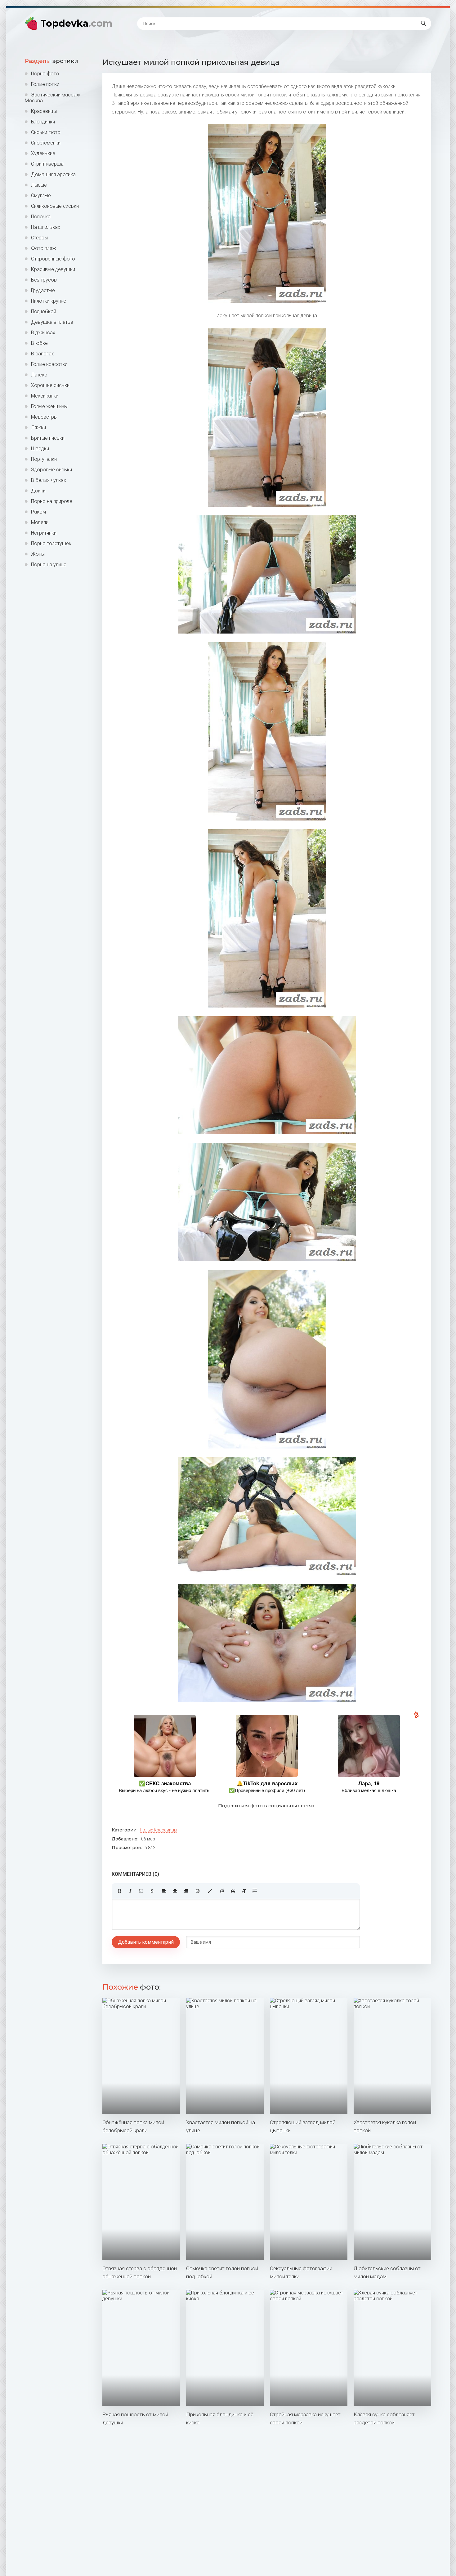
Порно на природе (52, 501)
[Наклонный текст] (130, 1891)
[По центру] (175, 1891)
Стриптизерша (47, 164)
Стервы (39, 238)
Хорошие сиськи (50, 385)
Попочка (41, 217)
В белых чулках (49, 480)
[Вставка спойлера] (255, 1891)
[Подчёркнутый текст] (141, 1891)
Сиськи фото (46, 132)
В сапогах (42, 354)
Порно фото (45, 74)
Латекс (39, 375)
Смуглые (41, 196)
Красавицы (44, 111)
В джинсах (43, 333)
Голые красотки (49, 364)
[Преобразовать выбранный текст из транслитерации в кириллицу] (244, 1891)
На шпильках (46, 227)
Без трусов (44, 280)
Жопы (38, 554)
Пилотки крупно (49, 301)
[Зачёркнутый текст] (152, 1891)
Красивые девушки (53, 269)
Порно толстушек (51, 543)
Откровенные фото (53, 259)
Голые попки (45, 84)
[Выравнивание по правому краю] (186, 1891)
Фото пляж (44, 248)
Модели (40, 522)
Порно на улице (49, 565)
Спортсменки (46, 143)
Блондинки (43, 122)
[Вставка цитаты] (233, 1891)
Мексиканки (45, 396)
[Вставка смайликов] (198, 1891)
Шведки (40, 449)
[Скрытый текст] (222, 1891)
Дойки (38, 491)
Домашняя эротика (53, 174)
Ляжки (38, 427)
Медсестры (44, 417)
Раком (38, 512)
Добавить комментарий (146, 1942)
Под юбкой (44, 311)
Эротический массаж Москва (53, 98)
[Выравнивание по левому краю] (164, 1891)
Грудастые (43, 290)
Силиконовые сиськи (55, 206)
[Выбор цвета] (210, 1891)
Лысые (39, 185)
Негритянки (44, 533)
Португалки (44, 459)
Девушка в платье (52, 322)
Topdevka (76, 23)
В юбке (39, 343)
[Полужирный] (119, 1891)
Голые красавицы (159, 1830)
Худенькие (43, 153)
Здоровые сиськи (51, 470)
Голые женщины (49, 406)
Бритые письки (48, 438)
